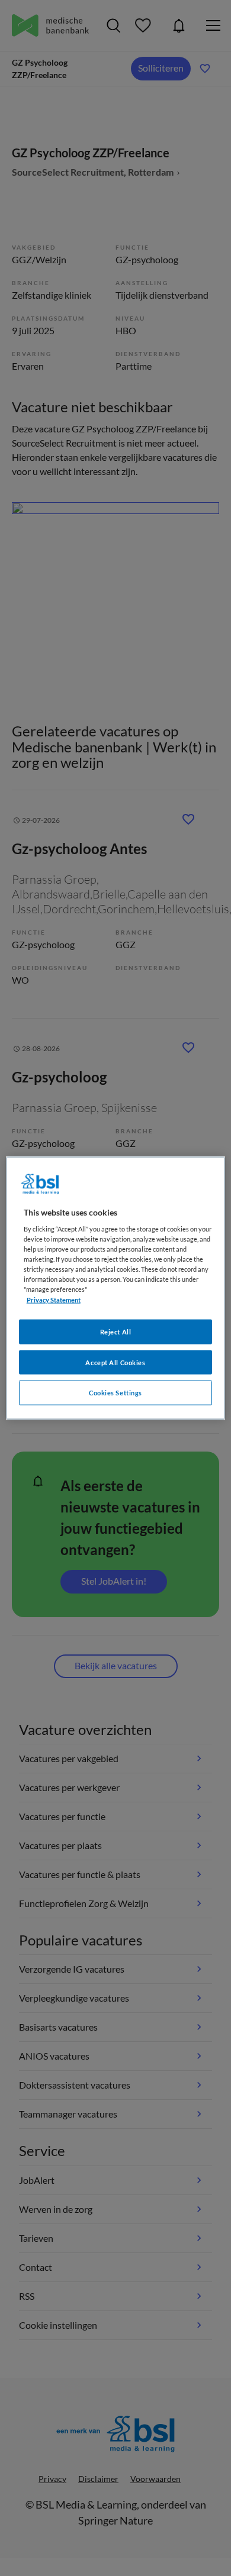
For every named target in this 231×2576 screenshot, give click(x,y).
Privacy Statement (54, 1299)
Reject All (116, 1331)
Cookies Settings (115, 1393)
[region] (116, 1288)
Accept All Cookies (115, 1362)
